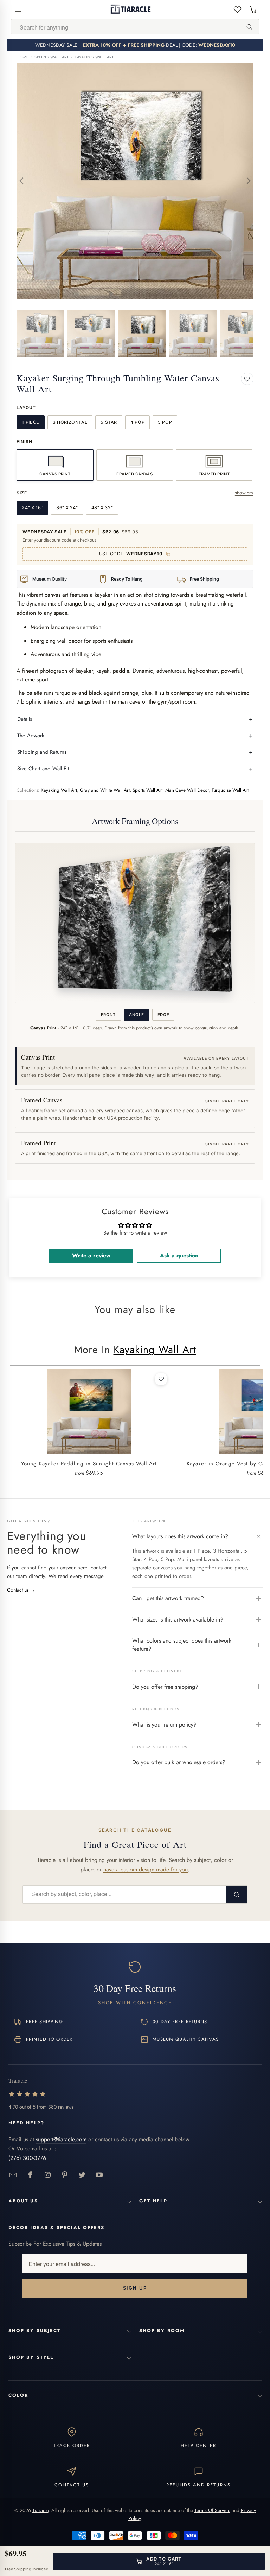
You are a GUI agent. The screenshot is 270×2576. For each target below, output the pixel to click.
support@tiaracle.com (61, 2139)
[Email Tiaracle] (13, 2175)
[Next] (248, 181)
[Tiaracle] (131, 9)
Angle (136, 1015)
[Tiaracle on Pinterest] (65, 2175)
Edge (163, 1015)
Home (22, 57)
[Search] (249, 27)
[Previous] (22, 181)
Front (108, 1015)
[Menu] (18, 9)
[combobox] (126, 27)
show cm (244, 493)
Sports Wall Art (52, 57)
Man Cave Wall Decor (187, 790)
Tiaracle (40, 2510)
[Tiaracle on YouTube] (99, 2175)
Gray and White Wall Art (105, 790)
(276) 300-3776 (27, 2158)
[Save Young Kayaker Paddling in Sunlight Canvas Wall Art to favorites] (161, 1379)
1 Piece (30, 422)
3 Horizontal (70, 422)
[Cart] (253, 9)
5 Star (109, 422)
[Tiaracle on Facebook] (30, 2175)
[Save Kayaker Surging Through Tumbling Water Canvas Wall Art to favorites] (247, 379)
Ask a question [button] (179, 1255)
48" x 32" (102, 508)
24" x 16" (32, 508)
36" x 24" (67, 508)
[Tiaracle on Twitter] (82, 2175)
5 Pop (165, 422)
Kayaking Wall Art (94, 57)
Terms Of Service (212, 2510)
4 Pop (137, 422)
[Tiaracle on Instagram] (48, 2175)
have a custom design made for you (146, 1869)
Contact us (21, 1590)
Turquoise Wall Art (230, 790)
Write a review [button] (91, 1255)
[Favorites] (237, 9)
